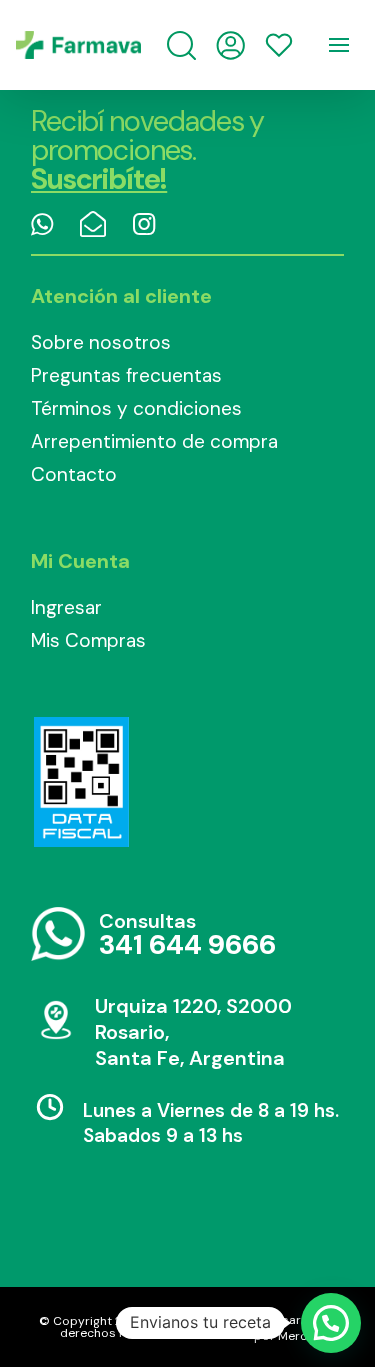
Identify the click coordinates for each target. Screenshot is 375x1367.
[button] (331, 1323)
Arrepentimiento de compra (154, 441)
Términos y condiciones (136, 408)
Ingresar (66, 607)
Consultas (187, 935)
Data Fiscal (81, 782)
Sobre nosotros (101, 342)
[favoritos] (279, 45)
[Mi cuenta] (230, 45)
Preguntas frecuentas (126, 375)
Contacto (74, 474)
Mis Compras (88, 640)
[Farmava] (78, 45)
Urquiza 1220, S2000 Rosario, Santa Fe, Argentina (193, 1032)
